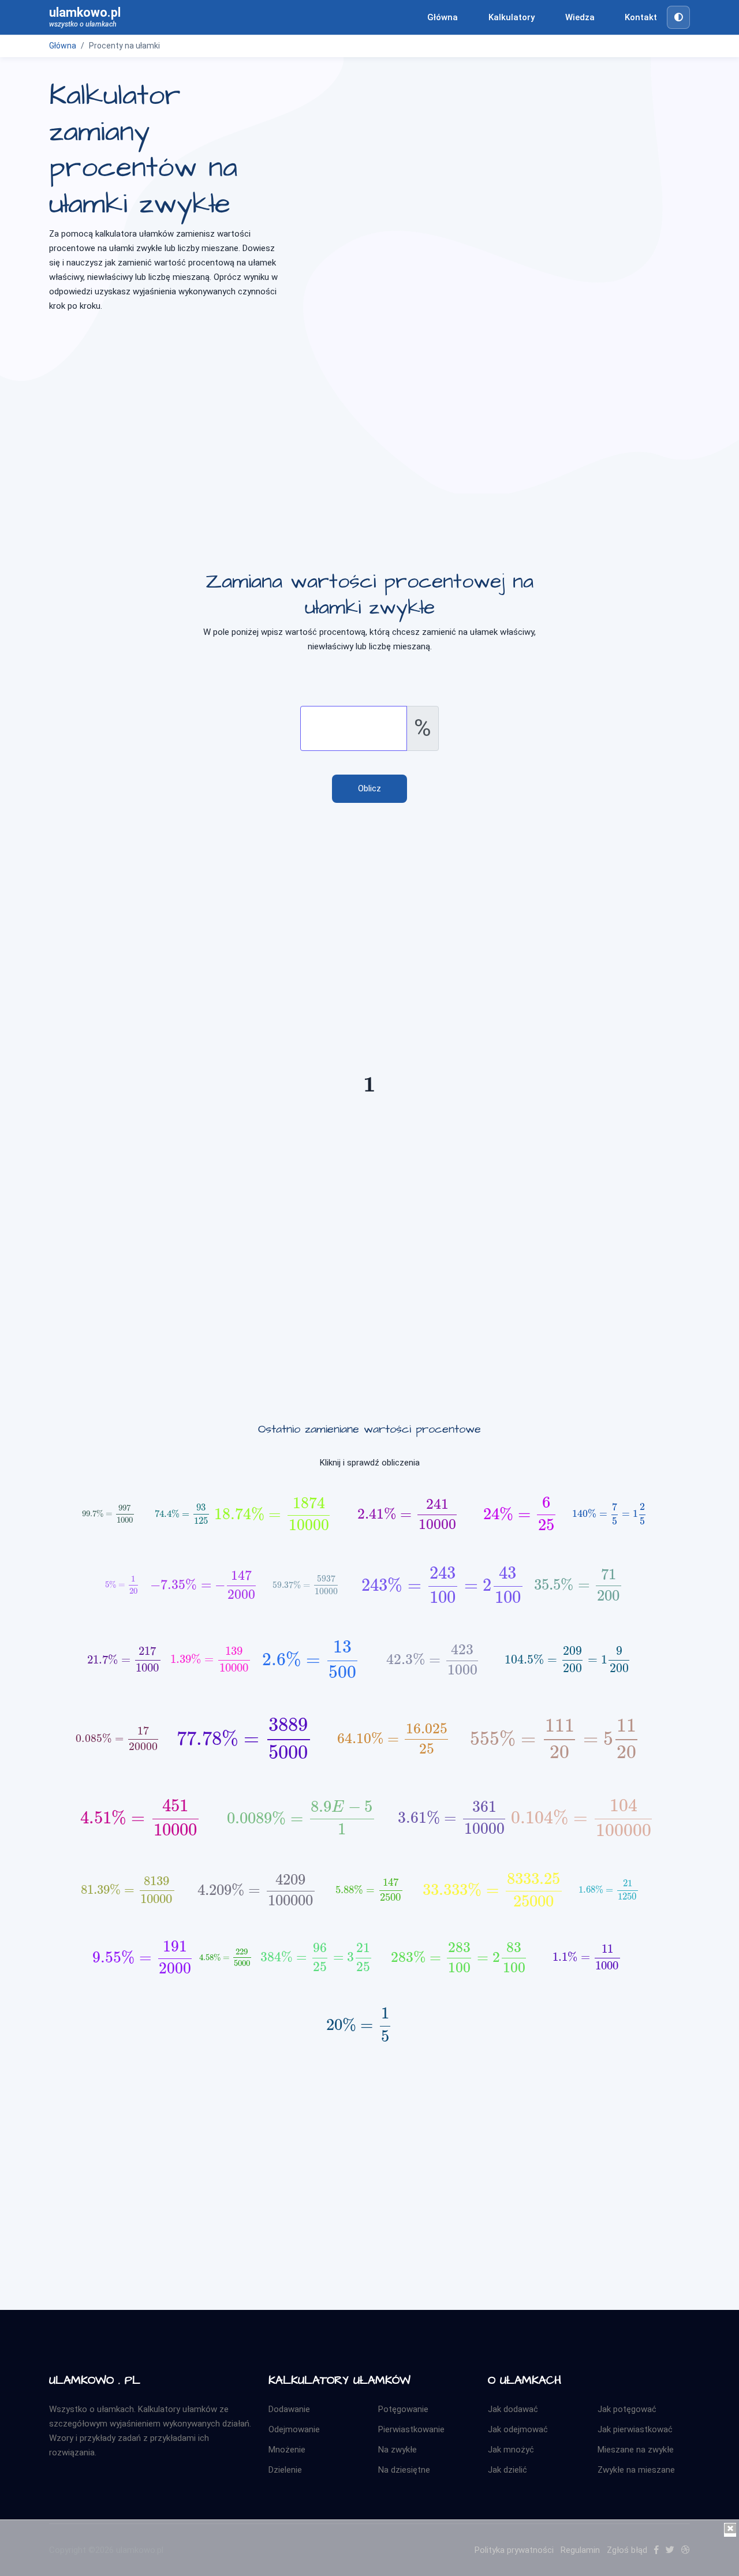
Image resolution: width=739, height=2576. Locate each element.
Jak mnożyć (511, 2450)
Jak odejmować (518, 2429)
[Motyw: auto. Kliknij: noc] (678, 17)
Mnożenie (287, 2450)
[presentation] (369, 1089)
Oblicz (369, 788)
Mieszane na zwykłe (636, 2450)
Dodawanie (289, 2409)
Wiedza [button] (580, 17)
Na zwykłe (398, 2450)
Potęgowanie (403, 2409)
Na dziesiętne (404, 2470)
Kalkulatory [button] (512, 17)
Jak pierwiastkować (635, 2429)
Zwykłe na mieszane (636, 2470)
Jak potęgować (627, 2409)
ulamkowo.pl (85, 17)
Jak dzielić (507, 2470)
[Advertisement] (369, 413)
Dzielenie (285, 2470)
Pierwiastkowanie (411, 2429)
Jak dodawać (513, 2409)
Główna (443, 17)
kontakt (641, 17)
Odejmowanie (294, 2429)
